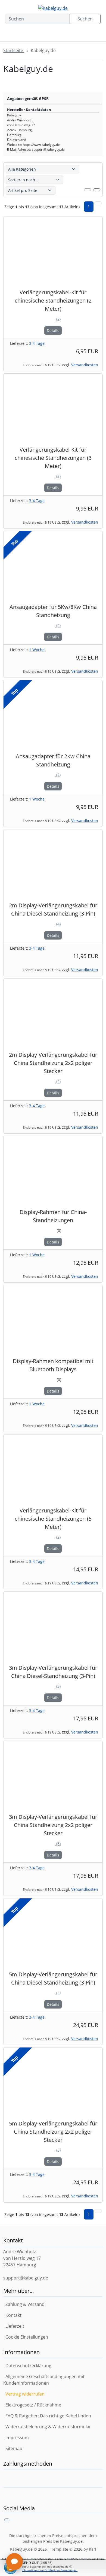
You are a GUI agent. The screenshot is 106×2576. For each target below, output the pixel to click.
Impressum (17, 2438)
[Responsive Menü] (93, 35)
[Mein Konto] (42, 35)
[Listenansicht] (97, 190)
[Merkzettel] (59, 35)
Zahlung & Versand (25, 2304)
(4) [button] (53, 625)
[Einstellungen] (24, 35)
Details (53, 330)
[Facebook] (7, 2520)
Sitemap (14, 2448)
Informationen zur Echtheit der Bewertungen (50, 2570)
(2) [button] (53, 319)
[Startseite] (9, 35)
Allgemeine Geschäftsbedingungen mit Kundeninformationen (44, 2380)
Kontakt (13, 2315)
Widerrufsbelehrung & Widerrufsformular (48, 2427)
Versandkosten (85, 365)
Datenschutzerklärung (28, 2366)
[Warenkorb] (76, 35)
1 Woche (37, 650)
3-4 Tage (37, 343)
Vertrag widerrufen (25, 2394)
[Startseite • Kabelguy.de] (53, 8)
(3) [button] (53, 1686)
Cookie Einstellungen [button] (27, 2337)
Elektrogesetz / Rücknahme (33, 2405)
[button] (98, 203)
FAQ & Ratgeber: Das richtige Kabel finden (48, 2416)
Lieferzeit (15, 2326)
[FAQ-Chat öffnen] (14, 2562)
